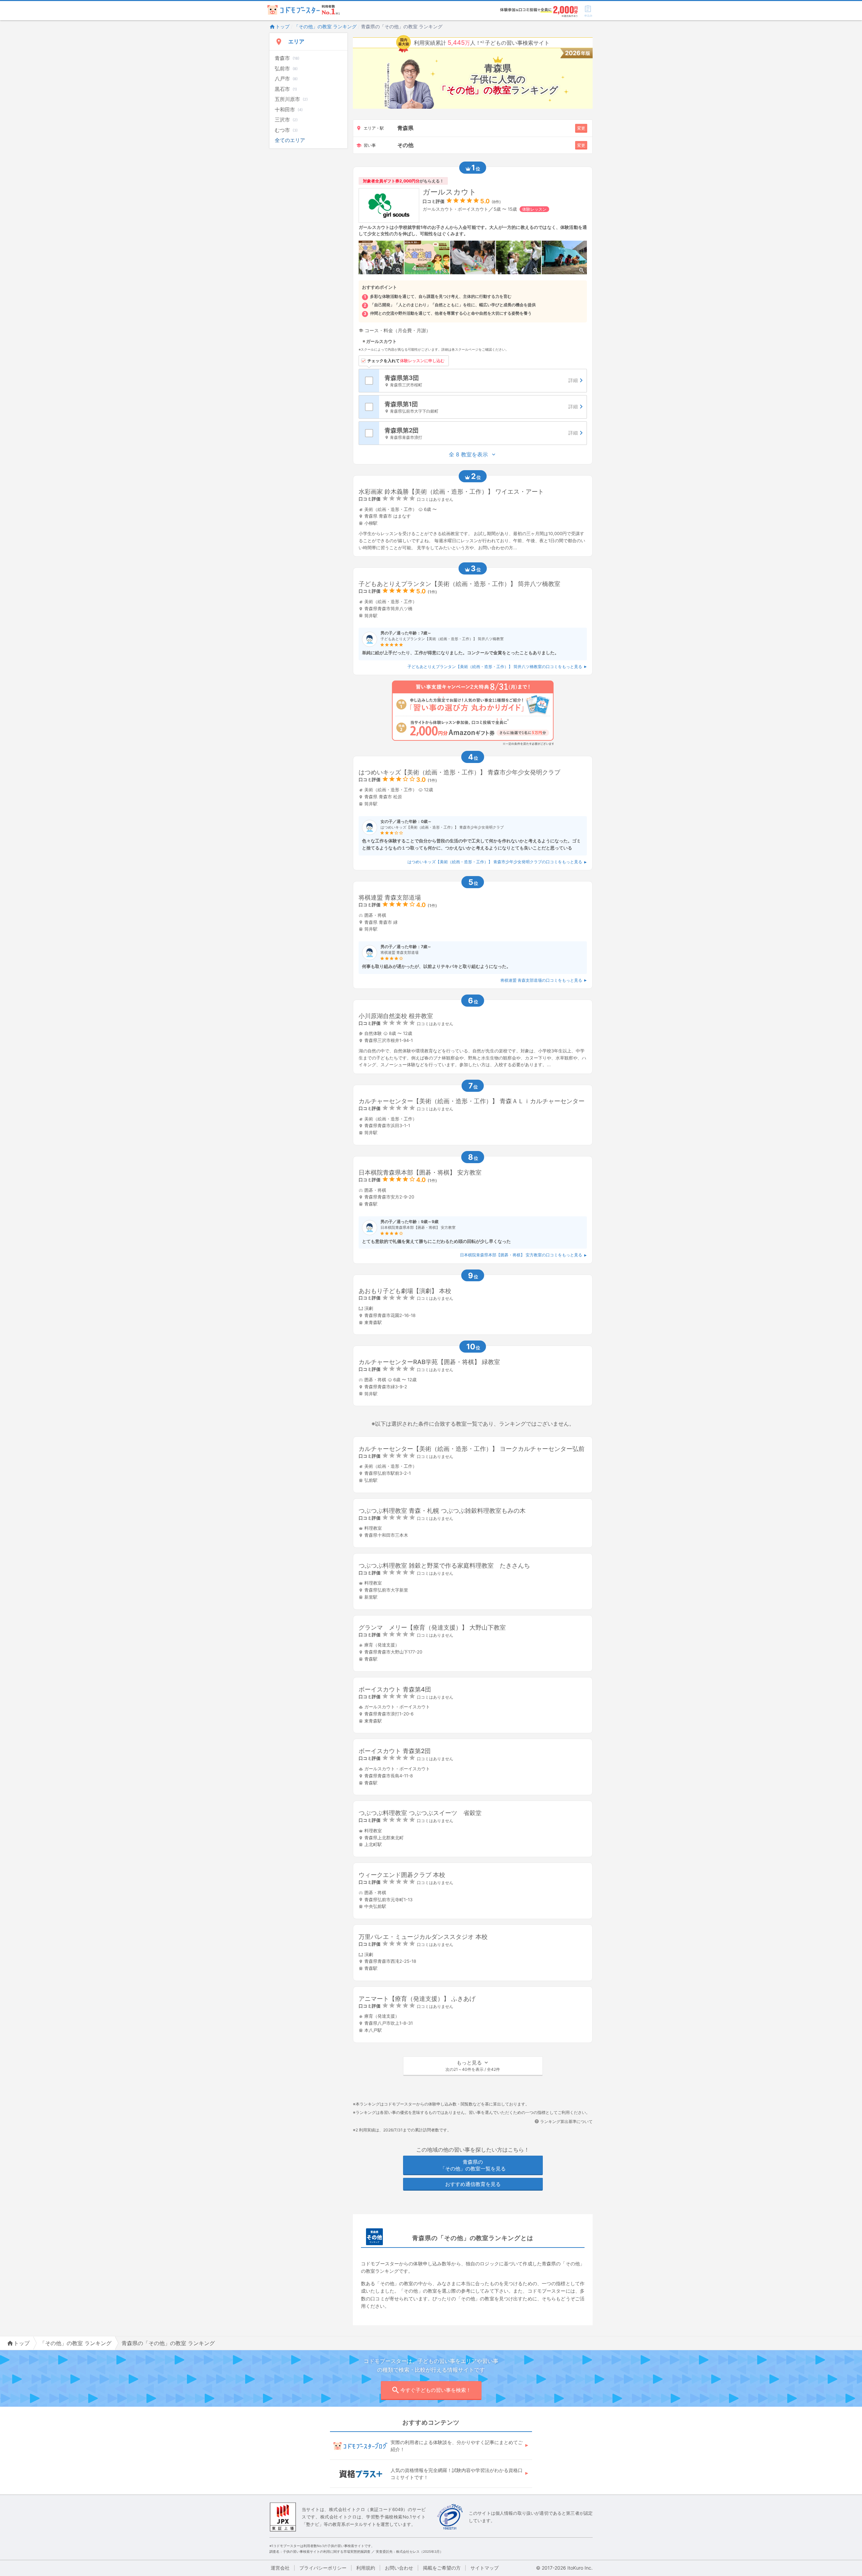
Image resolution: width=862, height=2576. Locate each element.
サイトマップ (485, 2568)
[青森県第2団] (483, 433)
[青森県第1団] (483, 407)
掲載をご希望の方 (442, 2568)
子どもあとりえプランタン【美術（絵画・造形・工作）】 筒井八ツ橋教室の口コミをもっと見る (495, 667)
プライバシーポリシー (323, 2568)
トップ (283, 26)
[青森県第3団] (483, 381)
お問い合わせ (399, 2568)
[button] (473, 2066)
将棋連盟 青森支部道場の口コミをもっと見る (541, 980)
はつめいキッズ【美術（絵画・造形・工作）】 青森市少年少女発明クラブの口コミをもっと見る (495, 862)
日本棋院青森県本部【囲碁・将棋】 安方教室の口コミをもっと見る (521, 1255)
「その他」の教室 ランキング (325, 26)
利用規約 (366, 2568)
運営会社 (280, 2568)
